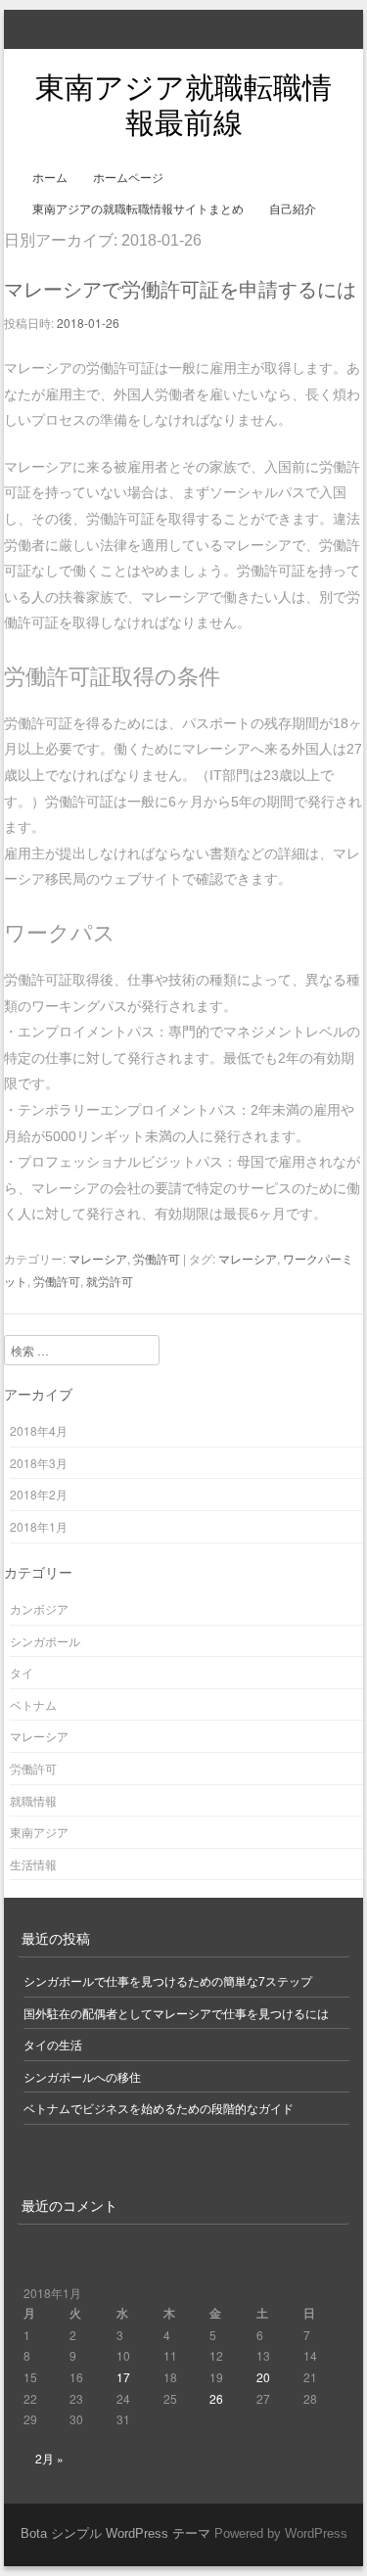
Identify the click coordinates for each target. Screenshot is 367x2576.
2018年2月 (39, 1494)
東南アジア (39, 1832)
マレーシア (98, 1258)
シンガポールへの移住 (82, 2076)
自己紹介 (293, 209)
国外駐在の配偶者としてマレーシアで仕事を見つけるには (176, 2013)
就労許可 (110, 1281)
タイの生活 (53, 2044)
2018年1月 (39, 1526)
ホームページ (128, 178)
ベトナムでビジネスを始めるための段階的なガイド (159, 2108)
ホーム (50, 178)
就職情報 (33, 1800)
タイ (22, 1672)
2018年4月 (39, 1430)
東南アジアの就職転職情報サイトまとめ (138, 209)
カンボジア (39, 1609)
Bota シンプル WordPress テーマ (115, 2533)
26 (216, 2398)
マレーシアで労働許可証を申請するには (180, 290)
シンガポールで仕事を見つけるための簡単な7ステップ (168, 1980)
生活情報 (33, 1864)
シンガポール (45, 1641)
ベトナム (33, 1704)
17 (123, 2377)
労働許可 (157, 1258)
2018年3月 (39, 1463)
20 (263, 2377)
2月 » (49, 2458)
